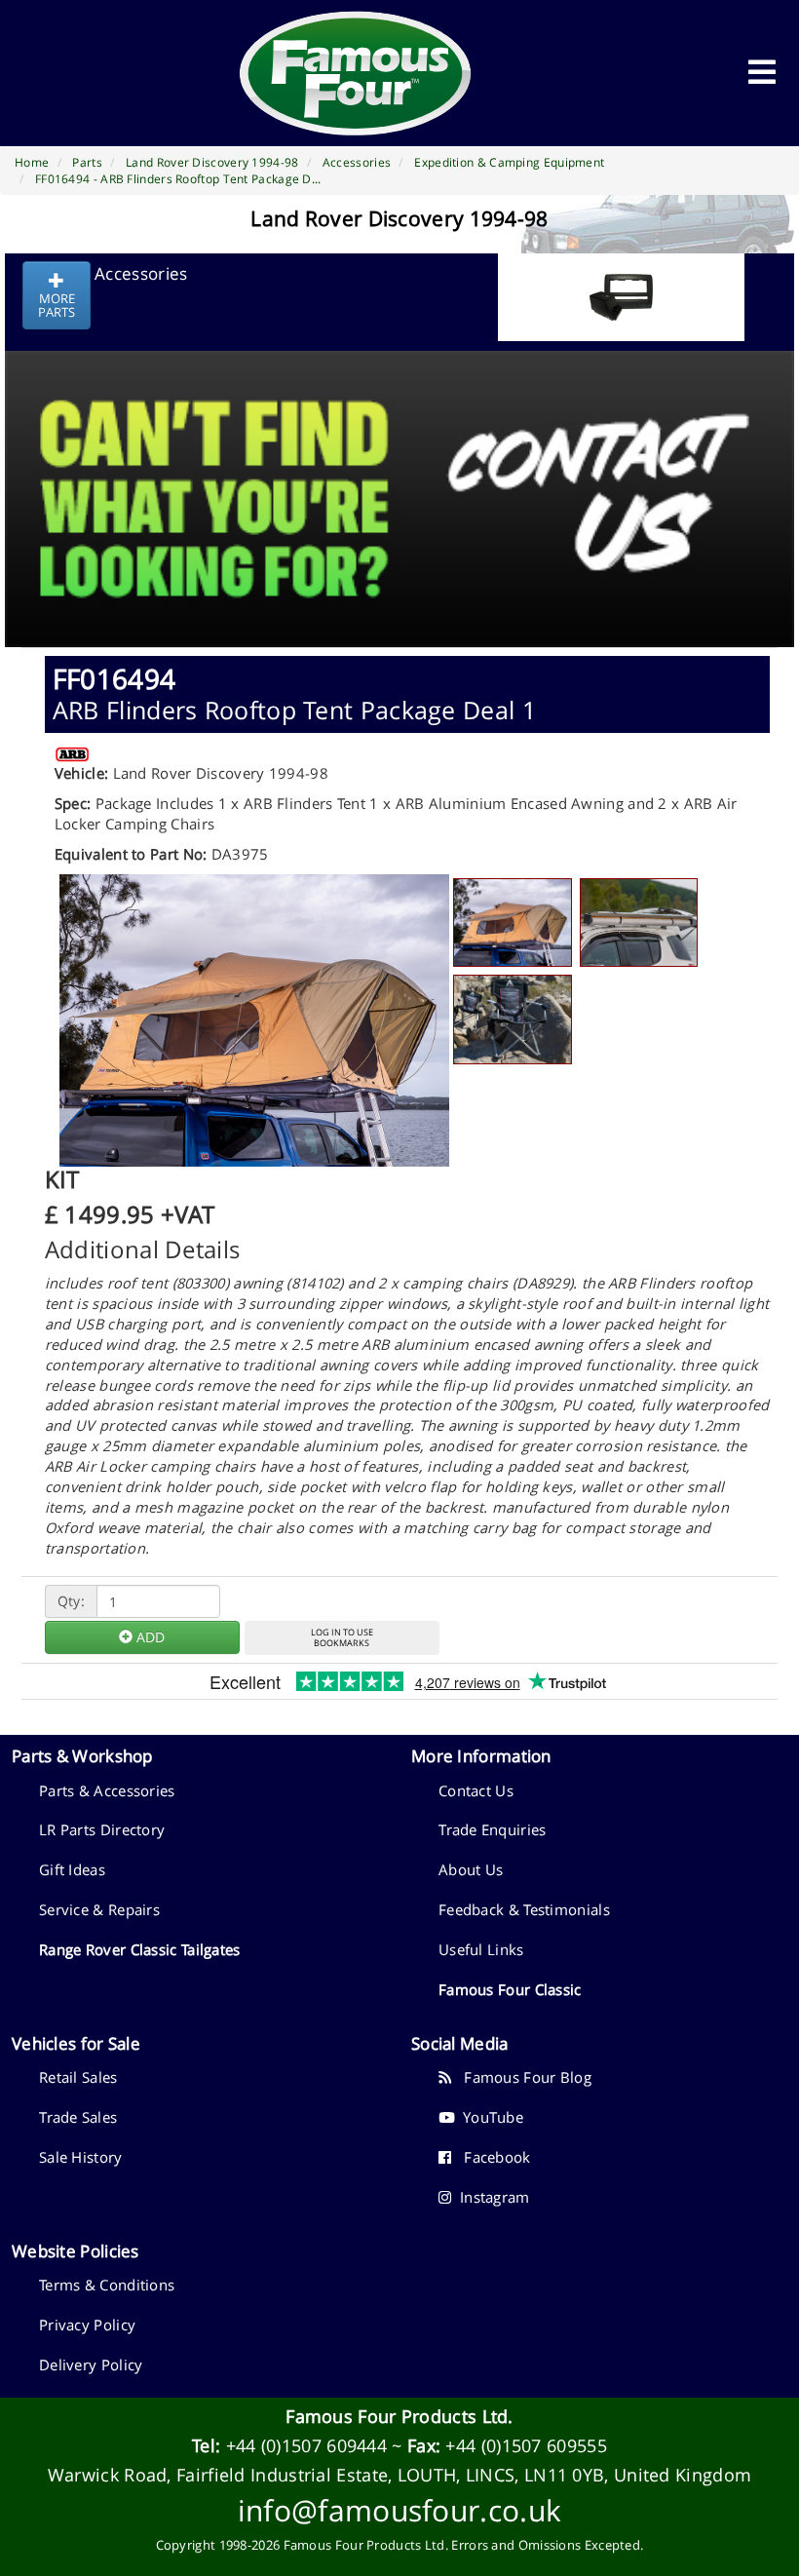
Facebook (491, 2157)
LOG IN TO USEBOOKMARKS (342, 1637)
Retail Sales (78, 2077)
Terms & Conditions (107, 2285)
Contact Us (476, 1790)
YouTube (489, 2117)
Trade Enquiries (493, 1829)
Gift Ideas (72, 1869)
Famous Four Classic (510, 1989)
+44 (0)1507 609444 (306, 2445)
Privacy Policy (87, 2325)
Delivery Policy (91, 2365)
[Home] (356, 73)
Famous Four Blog (521, 2077)
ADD (149, 1637)
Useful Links (481, 1949)
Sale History (81, 2157)
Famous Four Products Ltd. (399, 2416)
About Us (471, 1869)
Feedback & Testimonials (524, 1909)
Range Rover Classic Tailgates (140, 1949)
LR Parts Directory (102, 1829)
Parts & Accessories (107, 1790)
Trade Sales (78, 2117)
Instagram (490, 2197)
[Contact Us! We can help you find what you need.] (399, 450)
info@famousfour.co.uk (399, 2510)
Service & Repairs (99, 1909)
